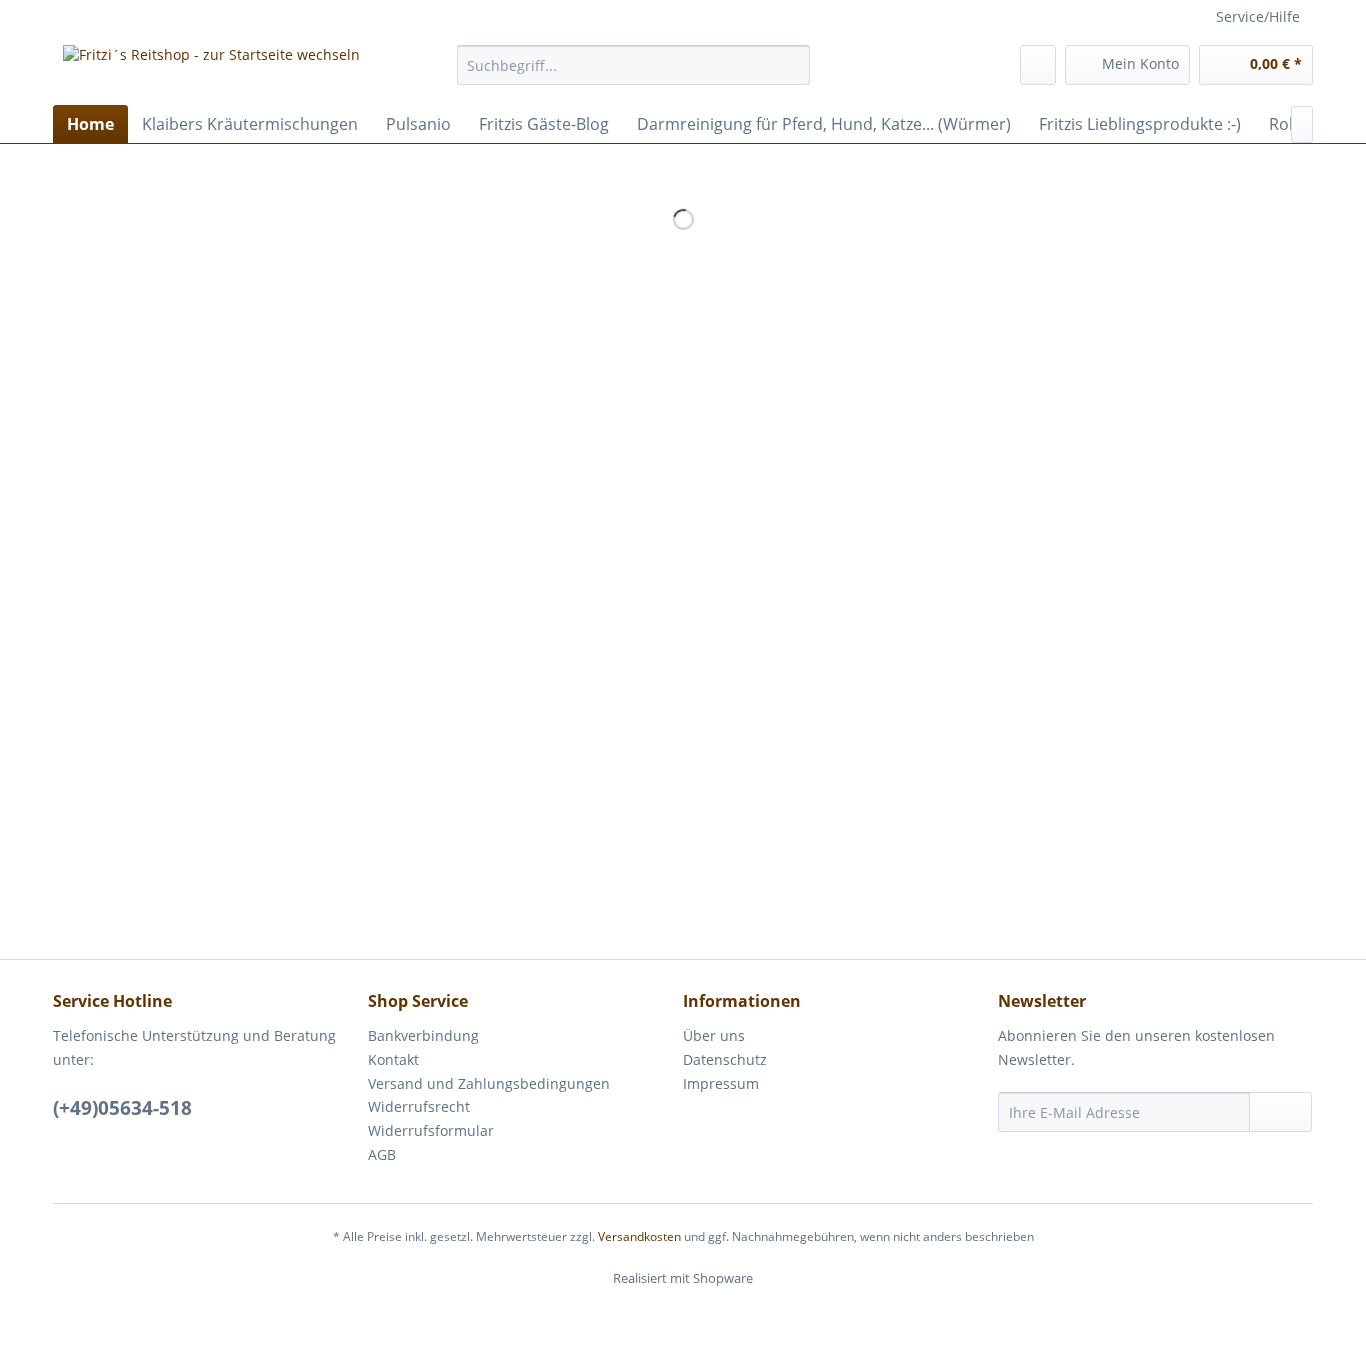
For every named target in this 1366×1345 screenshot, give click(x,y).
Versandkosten (639, 1236)
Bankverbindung (423, 1035)
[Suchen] (791, 65)
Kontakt (393, 1059)
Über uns (714, 1035)
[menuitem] (633, 65)
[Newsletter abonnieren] (1280, 1112)
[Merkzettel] (1038, 65)
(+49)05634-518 (122, 1108)
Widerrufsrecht (419, 1106)
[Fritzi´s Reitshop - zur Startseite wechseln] (211, 70)
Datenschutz (725, 1059)
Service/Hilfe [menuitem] (1258, 16)
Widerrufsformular (431, 1130)
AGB (382, 1154)
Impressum (721, 1083)
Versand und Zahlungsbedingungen (489, 1083)
